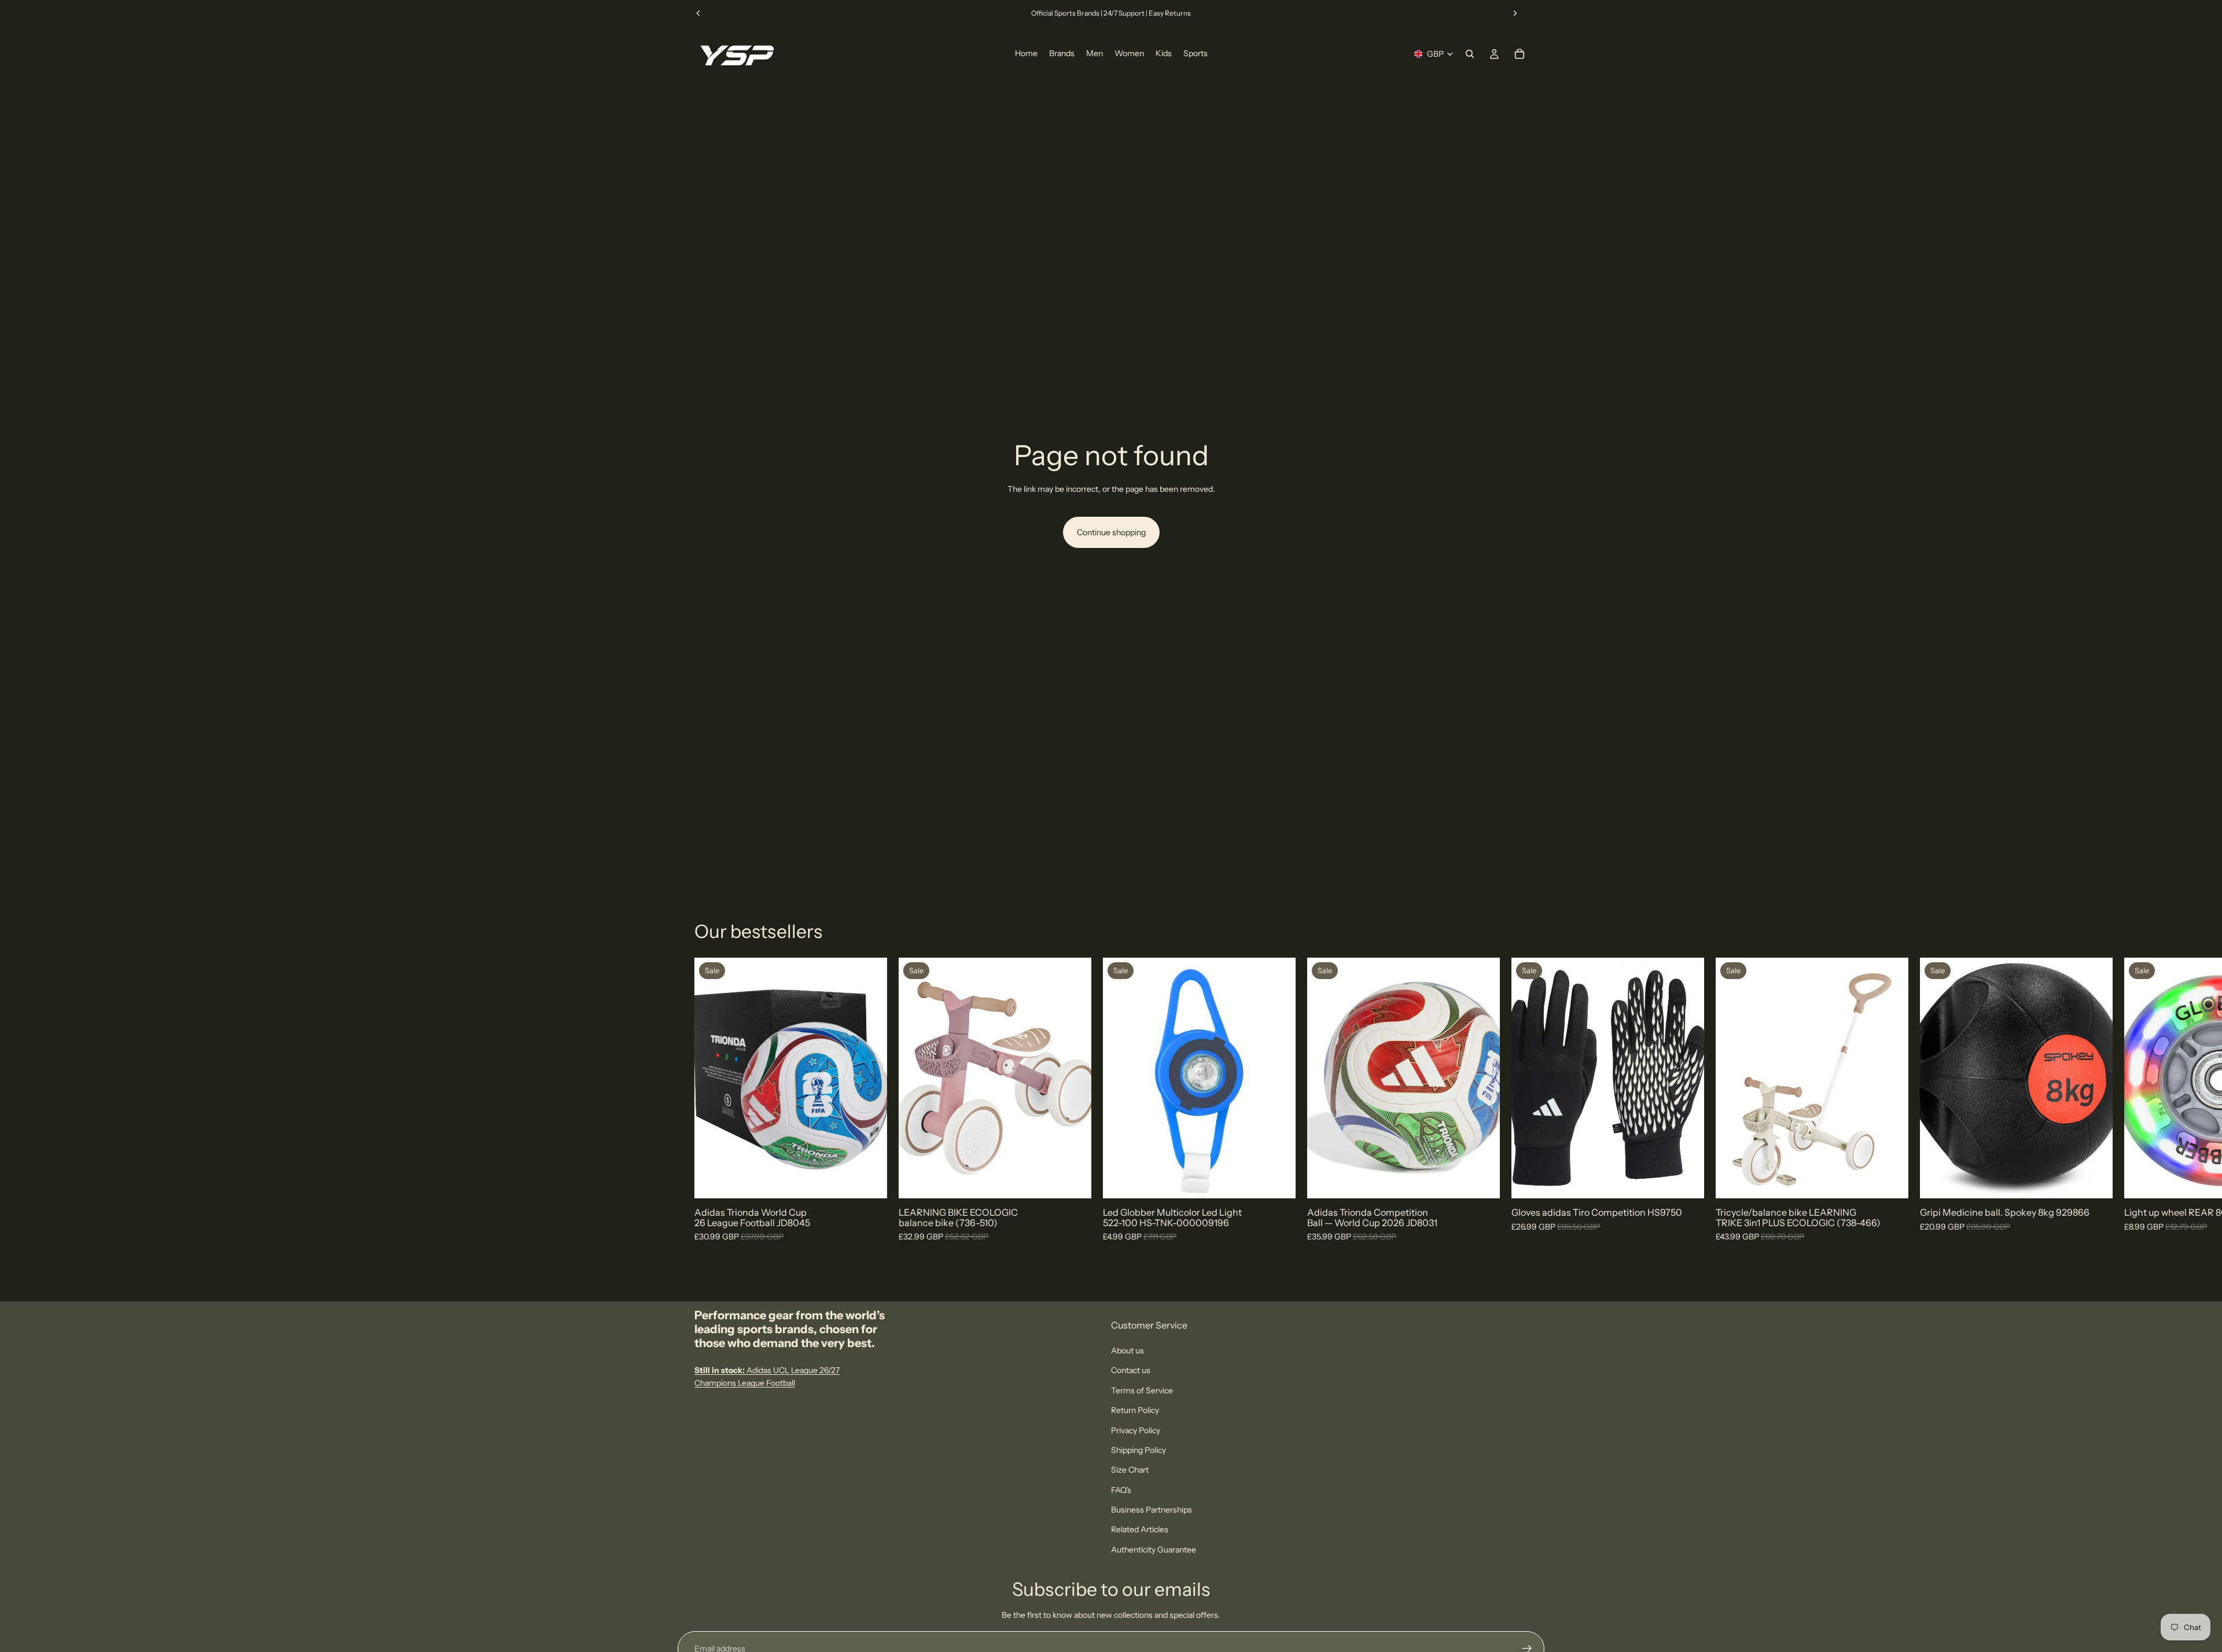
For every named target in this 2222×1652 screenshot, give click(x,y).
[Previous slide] (698, 13)
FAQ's (1121, 1490)
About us (1127, 1351)
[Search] (1470, 54)
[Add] (1073, 1181)
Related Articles (1140, 1529)
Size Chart (1130, 1470)
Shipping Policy (1138, 1450)
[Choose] (869, 1181)
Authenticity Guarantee (1154, 1550)
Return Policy (1135, 1410)
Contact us (1131, 1370)
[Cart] (1520, 54)
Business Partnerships (1152, 1510)
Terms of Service (1142, 1390)
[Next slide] (1515, 13)
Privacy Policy (1136, 1430)
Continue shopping (1111, 532)
